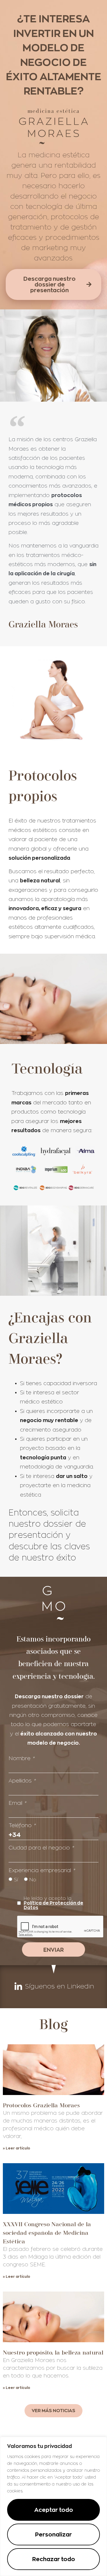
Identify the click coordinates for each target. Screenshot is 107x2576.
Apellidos (22, 1781)
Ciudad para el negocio (41, 1848)
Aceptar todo (54, 2510)
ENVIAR (53, 1950)
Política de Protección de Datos (53, 1905)
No (33, 1880)
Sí (16, 1880)
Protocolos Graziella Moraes (41, 2105)
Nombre (21, 1758)
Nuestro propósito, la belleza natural (53, 2352)
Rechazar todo (54, 2559)
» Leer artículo (17, 2148)
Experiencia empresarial (42, 1870)
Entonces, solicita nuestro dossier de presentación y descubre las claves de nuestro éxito (49, 1535)
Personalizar (53, 2534)
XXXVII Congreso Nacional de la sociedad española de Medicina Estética (47, 2233)
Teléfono (22, 1825)
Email (17, 1803)
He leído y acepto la (53, 1903)
